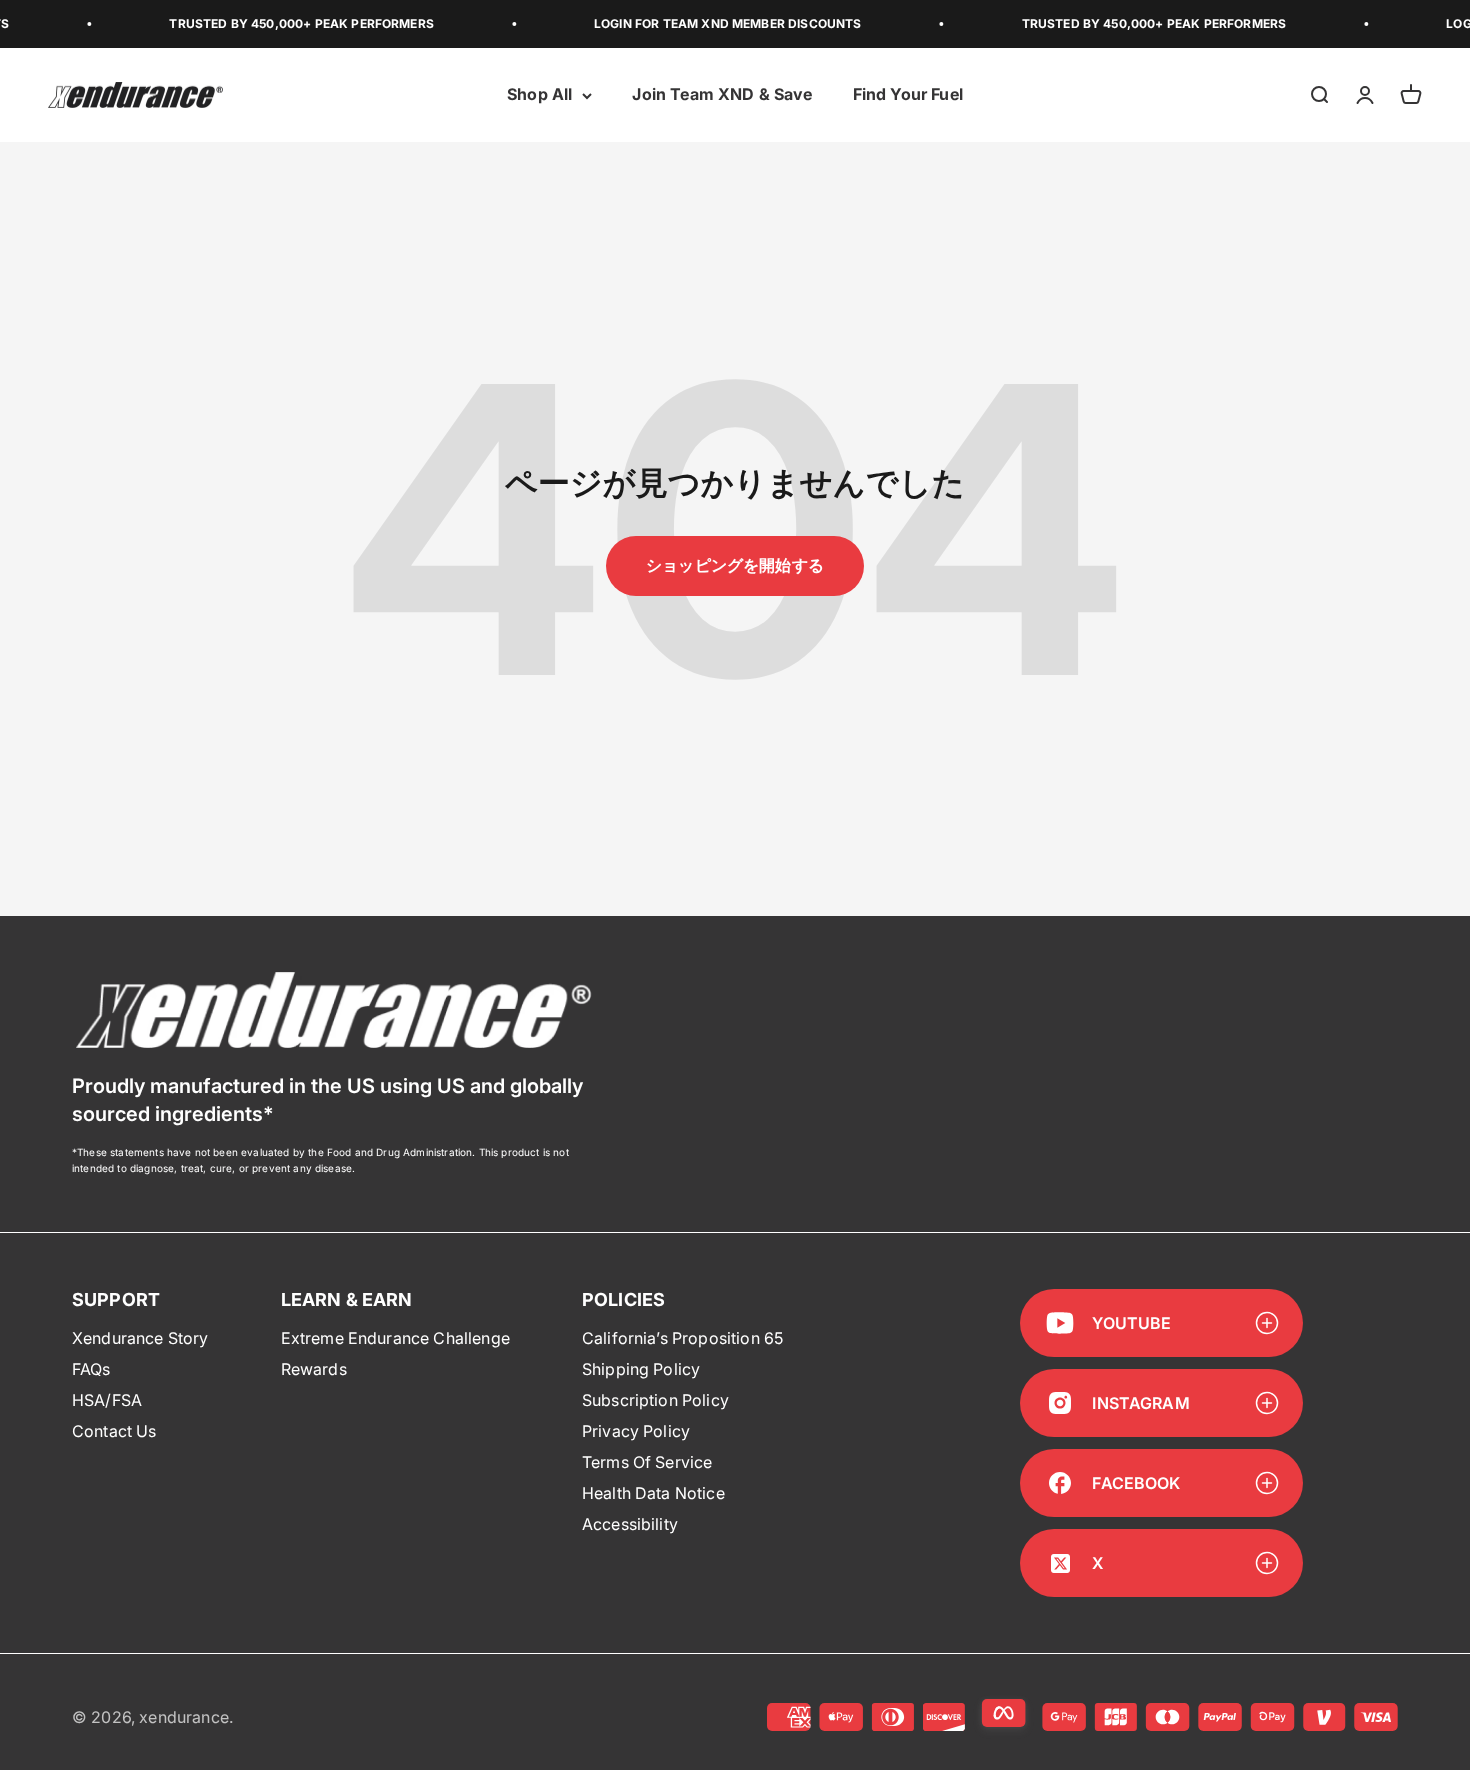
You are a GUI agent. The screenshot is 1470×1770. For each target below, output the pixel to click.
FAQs (91, 1369)
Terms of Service (647, 1462)
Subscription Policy (655, 1400)
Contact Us (114, 1431)
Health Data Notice (653, 1493)
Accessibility (630, 1524)
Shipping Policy (641, 1369)
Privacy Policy (636, 1431)
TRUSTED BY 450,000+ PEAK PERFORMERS (280, 23)
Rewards (314, 1369)
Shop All (539, 95)
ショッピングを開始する (735, 565)
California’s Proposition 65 (682, 1338)
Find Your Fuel (908, 95)
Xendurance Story (140, 1338)
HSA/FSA (107, 1400)
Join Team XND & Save (722, 95)
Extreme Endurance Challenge (395, 1338)
